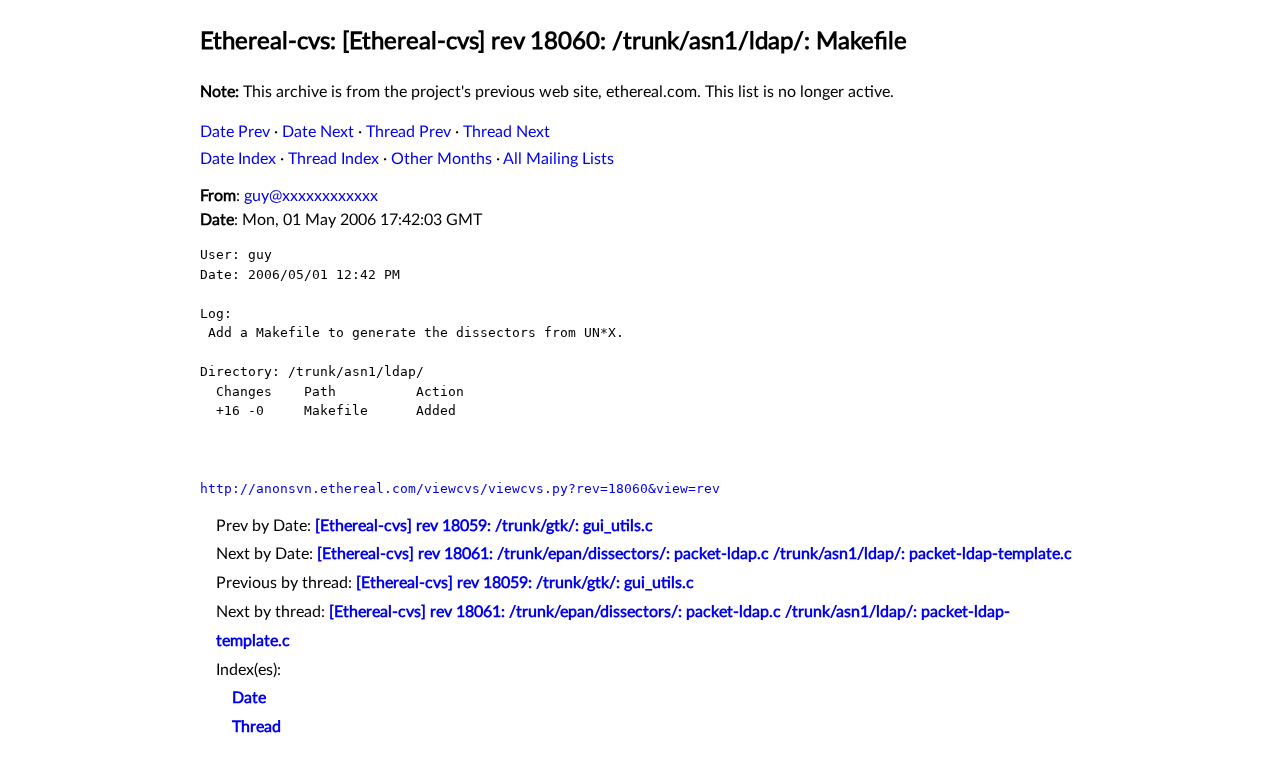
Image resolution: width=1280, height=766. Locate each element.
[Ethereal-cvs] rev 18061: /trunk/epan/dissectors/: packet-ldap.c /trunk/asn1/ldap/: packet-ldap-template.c (694, 554)
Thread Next (506, 132)
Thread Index (333, 159)
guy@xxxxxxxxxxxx (311, 196)
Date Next (318, 132)
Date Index (238, 159)
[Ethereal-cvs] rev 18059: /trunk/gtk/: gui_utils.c (484, 526)
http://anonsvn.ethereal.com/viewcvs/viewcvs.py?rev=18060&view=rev (460, 488)
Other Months (441, 159)
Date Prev (235, 132)
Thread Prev (408, 132)
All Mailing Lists (558, 159)
